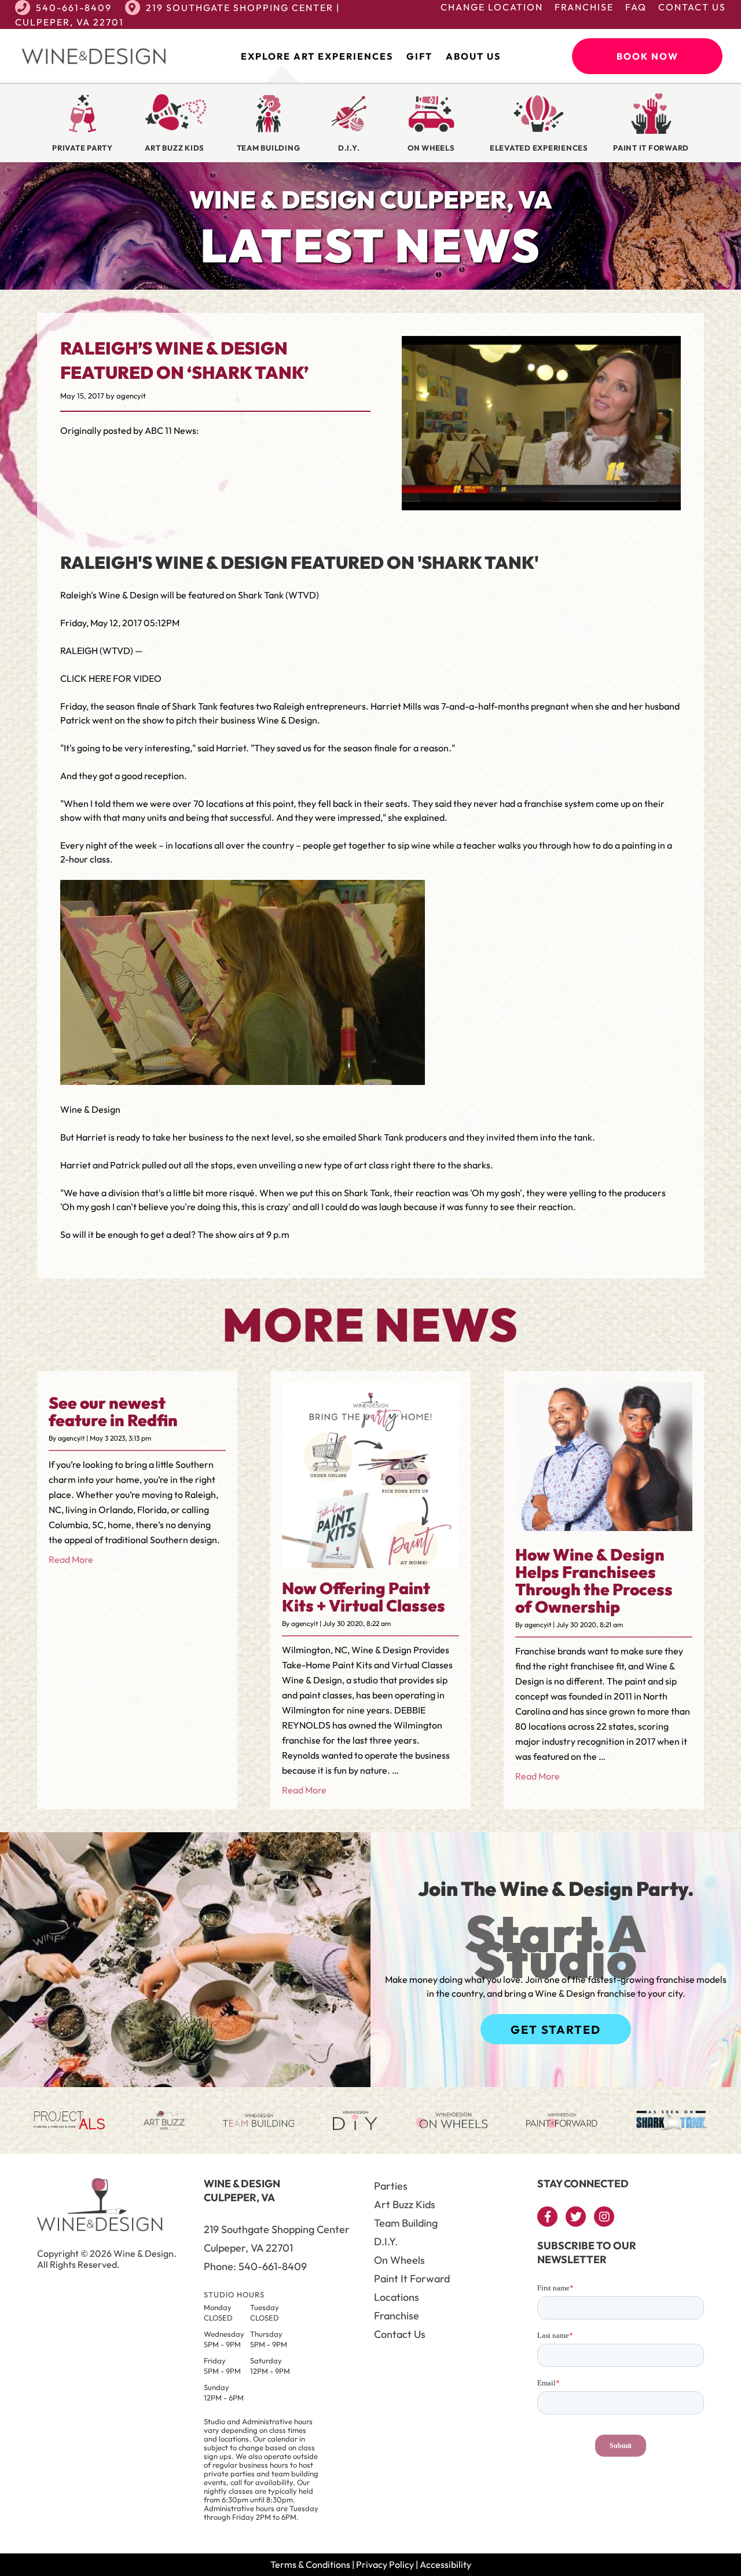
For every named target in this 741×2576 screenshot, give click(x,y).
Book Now (648, 56)
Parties (391, 2186)
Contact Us (692, 7)
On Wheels (399, 2260)
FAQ (636, 7)
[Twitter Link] (576, 2217)
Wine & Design (287, 720)
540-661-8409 (74, 8)
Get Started (556, 2029)
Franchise (584, 7)
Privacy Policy (385, 2564)
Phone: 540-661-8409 (255, 2266)
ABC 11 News (170, 430)
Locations (397, 2297)
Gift (419, 56)
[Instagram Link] (604, 2217)
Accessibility (445, 2564)
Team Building (406, 2223)
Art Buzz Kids (405, 2204)
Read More (71, 1559)
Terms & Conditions (310, 2564)
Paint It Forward (412, 2279)
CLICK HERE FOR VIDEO (111, 678)
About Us (473, 56)
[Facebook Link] (547, 2217)
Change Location (492, 7)
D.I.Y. (386, 2241)
